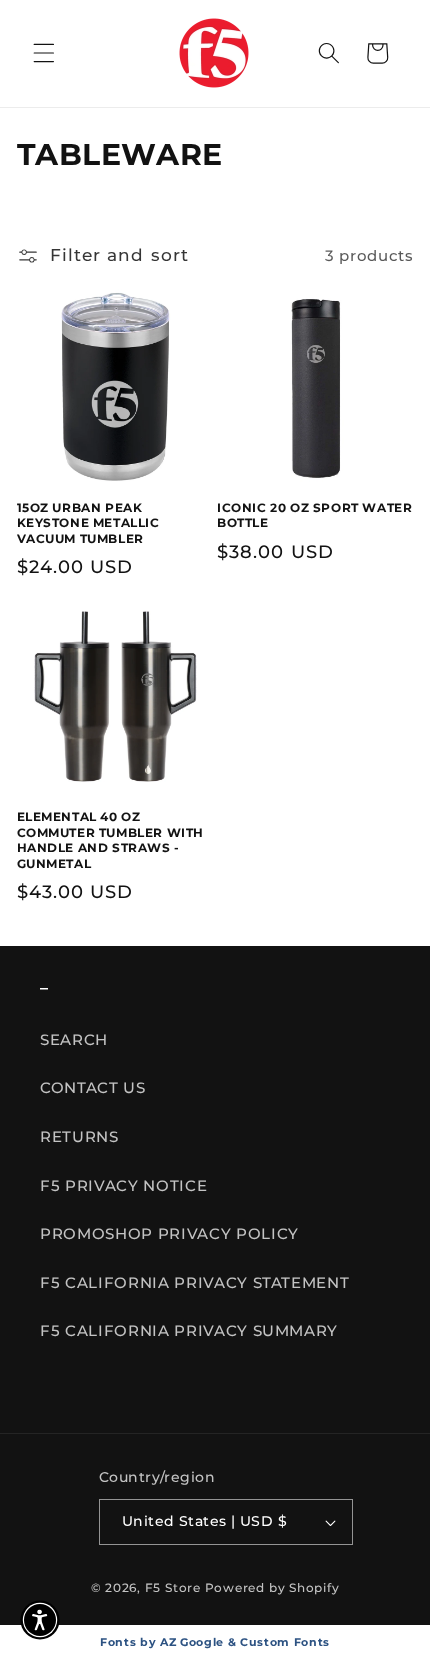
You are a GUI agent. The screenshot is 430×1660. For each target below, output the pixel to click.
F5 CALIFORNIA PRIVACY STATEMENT (194, 1282)
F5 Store (173, 1587)
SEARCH (74, 1039)
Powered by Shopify (272, 1587)
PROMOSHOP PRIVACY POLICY (169, 1233)
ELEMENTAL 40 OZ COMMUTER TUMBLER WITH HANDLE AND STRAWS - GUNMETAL (111, 840)
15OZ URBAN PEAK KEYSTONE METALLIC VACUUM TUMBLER (88, 523)
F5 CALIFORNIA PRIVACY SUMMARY (189, 1330)
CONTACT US (93, 1087)
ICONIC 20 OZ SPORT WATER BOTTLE (314, 515)
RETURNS (79, 1136)
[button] (44, 53)
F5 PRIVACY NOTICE (123, 1185)
